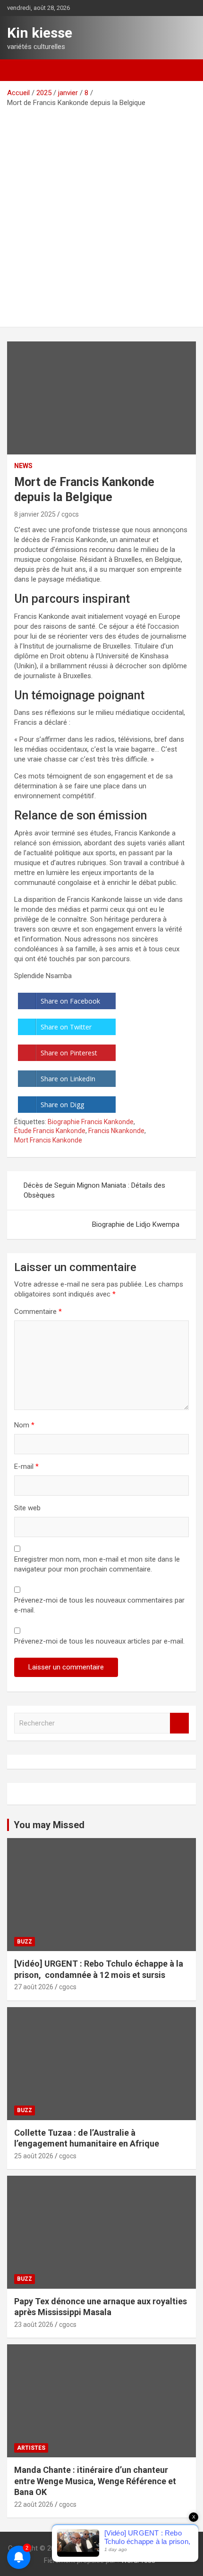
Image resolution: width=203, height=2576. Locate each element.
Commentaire (38, 1312)
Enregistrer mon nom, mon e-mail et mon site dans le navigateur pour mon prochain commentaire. (97, 1564)
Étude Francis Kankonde (50, 1131)
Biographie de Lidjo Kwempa (136, 1224)
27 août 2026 (34, 1987)
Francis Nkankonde (116, 1131)
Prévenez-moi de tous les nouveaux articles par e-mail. (99, 1641)
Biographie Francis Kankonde (91, 1122)
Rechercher (179, 1723)
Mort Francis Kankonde (48, 1140)
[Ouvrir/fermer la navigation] (19, 70)
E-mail (26, 1466)
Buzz (25, 1942)
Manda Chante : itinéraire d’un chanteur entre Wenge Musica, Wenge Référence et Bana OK (95, 2481)
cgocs (70, 514)
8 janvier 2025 (35, 514)
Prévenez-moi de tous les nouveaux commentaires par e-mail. (99, 1605)
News (23, 466)
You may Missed (49, 1825)
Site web (27, 1508)
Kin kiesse (40, 33)
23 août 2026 (34, 2325)
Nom (24, 1425)
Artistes (31, 2448)
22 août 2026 (34, 2504)
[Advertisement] (101, 214)
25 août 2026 (34, 2156)
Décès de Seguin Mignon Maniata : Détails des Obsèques (94, 1190)
